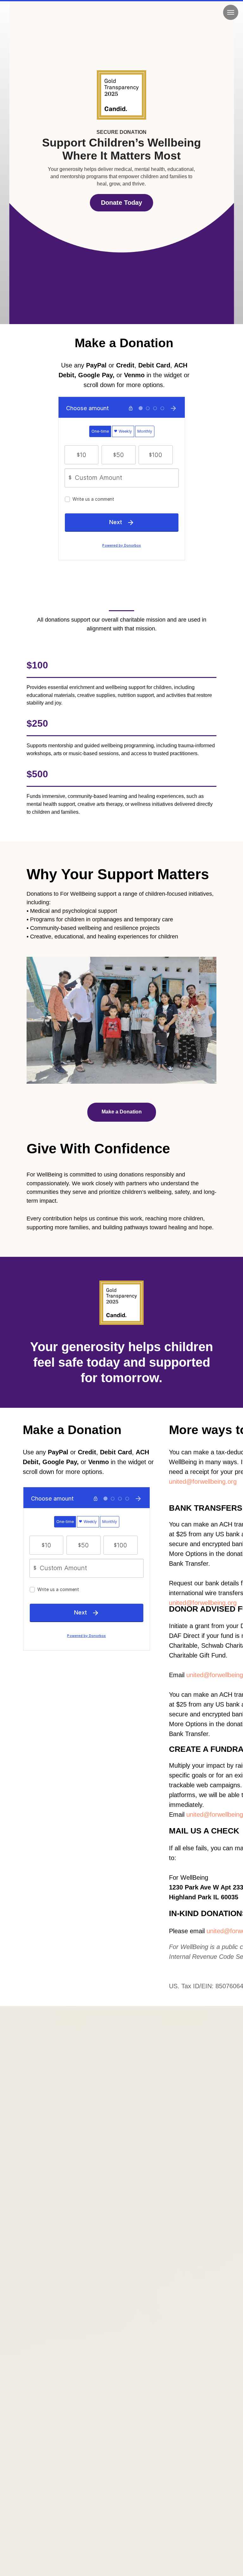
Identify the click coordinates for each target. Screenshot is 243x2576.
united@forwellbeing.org (203, 1482)
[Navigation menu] (231, 12)
